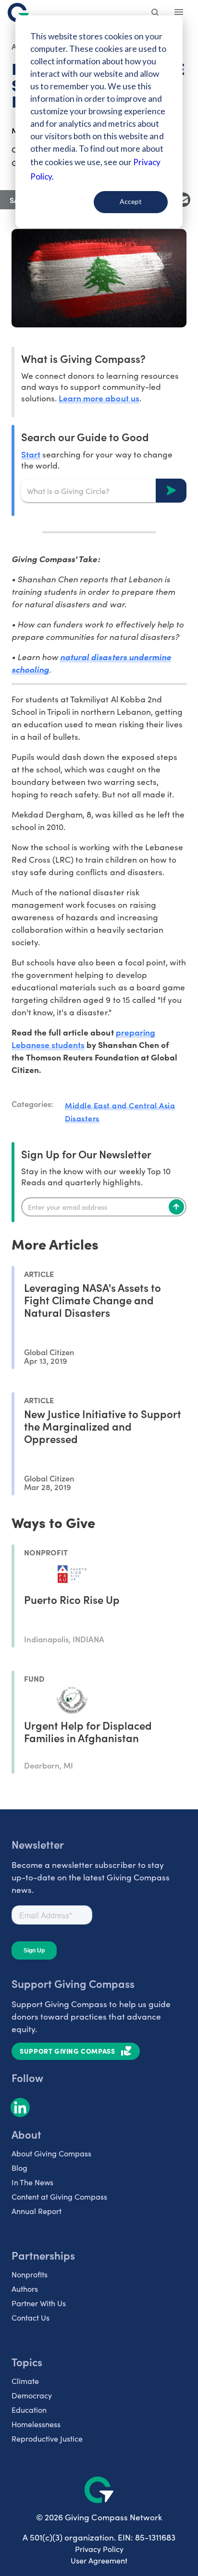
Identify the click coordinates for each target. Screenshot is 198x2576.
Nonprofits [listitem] (30, 2274)
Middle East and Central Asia (120, 1105)
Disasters (82, 1118)
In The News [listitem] (32, 2182)
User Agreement (99, 2560)
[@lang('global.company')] (18, 12)
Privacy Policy (99, 2549)
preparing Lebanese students (83, 1038)
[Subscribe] (176, 1207)
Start (31, 454)
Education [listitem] (29, 2410)
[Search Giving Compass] (156, 13)
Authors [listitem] (25, 2289)
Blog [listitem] (19, 2168)
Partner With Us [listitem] (39, 2303)
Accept (131, 201)
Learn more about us (99, 398)
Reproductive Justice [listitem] (47, 2438)
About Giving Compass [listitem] (51, 2153)
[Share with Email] (183, 200)
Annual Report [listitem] (37, 2211)
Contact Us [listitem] (31, 2317)
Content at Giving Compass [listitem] (59, 2197)
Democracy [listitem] (32, 2395)
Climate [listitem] (25, 2381)
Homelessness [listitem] (36, 2424)
